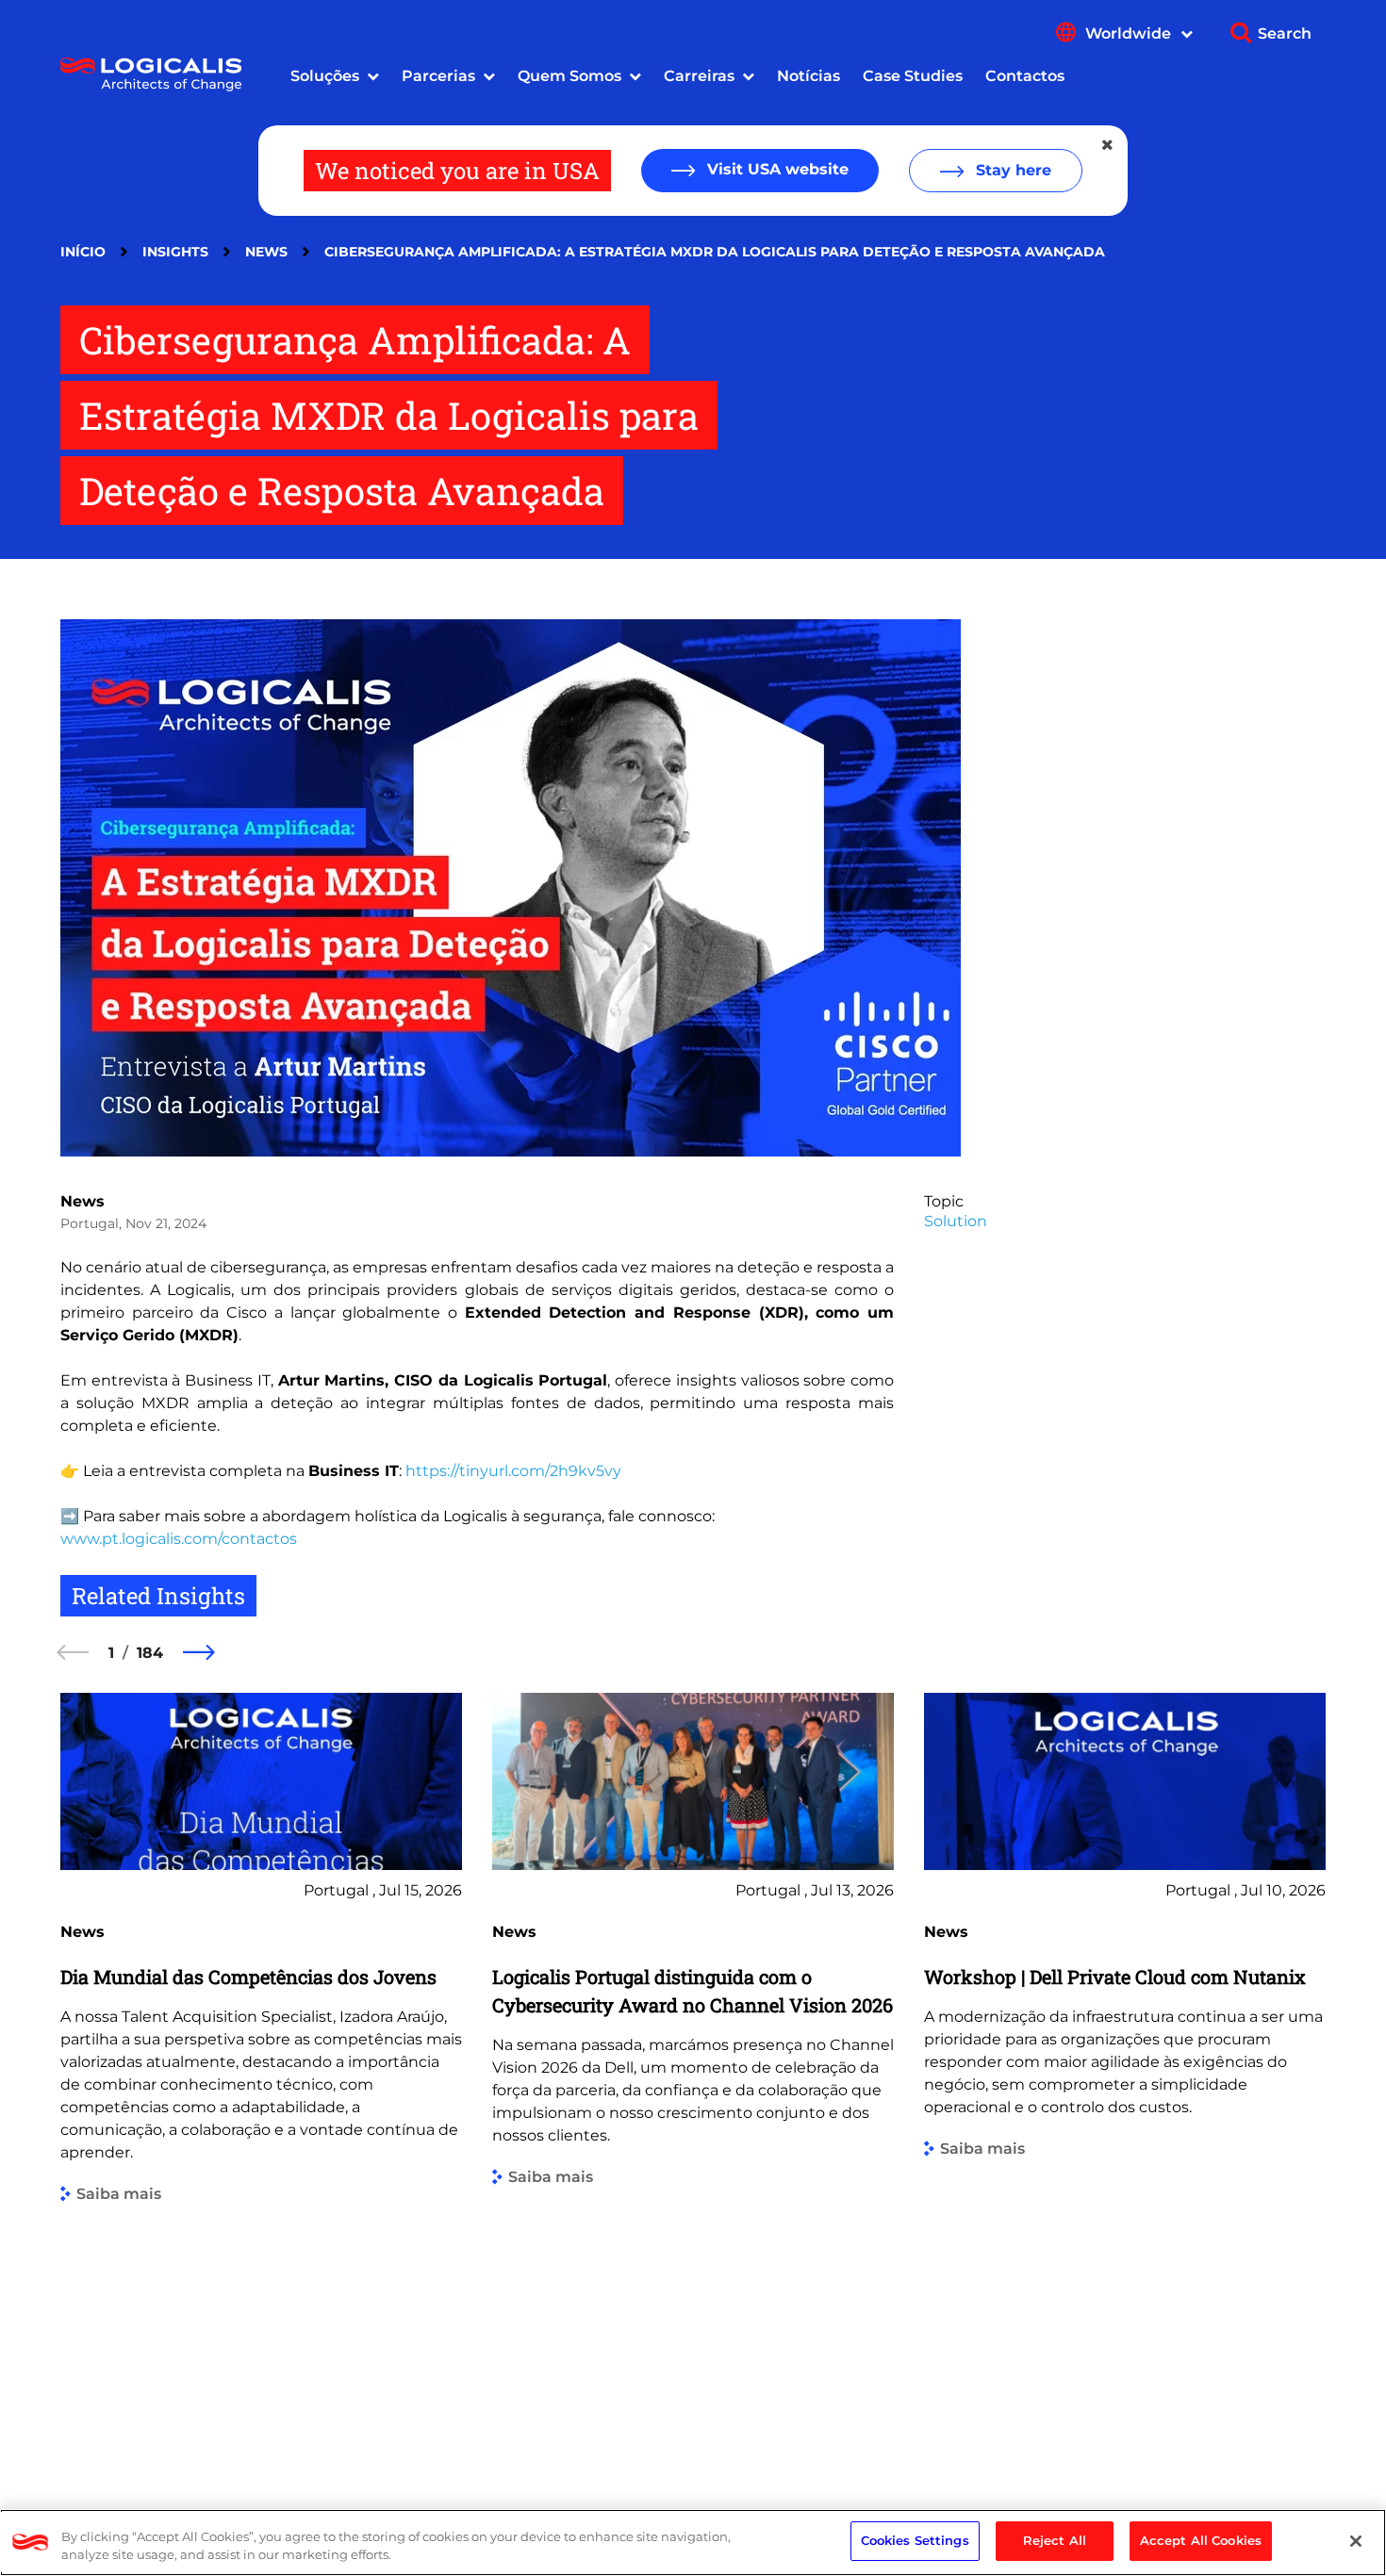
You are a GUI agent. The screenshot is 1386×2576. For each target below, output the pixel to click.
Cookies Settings (915, 2540)
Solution (956, 1221)
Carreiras (699, 76)
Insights (175, 252)
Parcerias (438, 76)
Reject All (1055, 2540)
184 (150, 1653)
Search (1285, 33)
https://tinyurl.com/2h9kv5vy (513, 1471)
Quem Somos (569, 76)
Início (83, 252)
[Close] (1356, 2541)
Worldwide (1130, 33)
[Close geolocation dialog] (1109, 145)
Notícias (808, 76)
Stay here (1011, 170)
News (266, 252)
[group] (261, 2072)
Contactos (1025, 76)
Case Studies (913, 76)
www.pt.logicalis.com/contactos (179, 1539)
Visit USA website (775, 169)
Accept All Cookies (1201, 2540)
